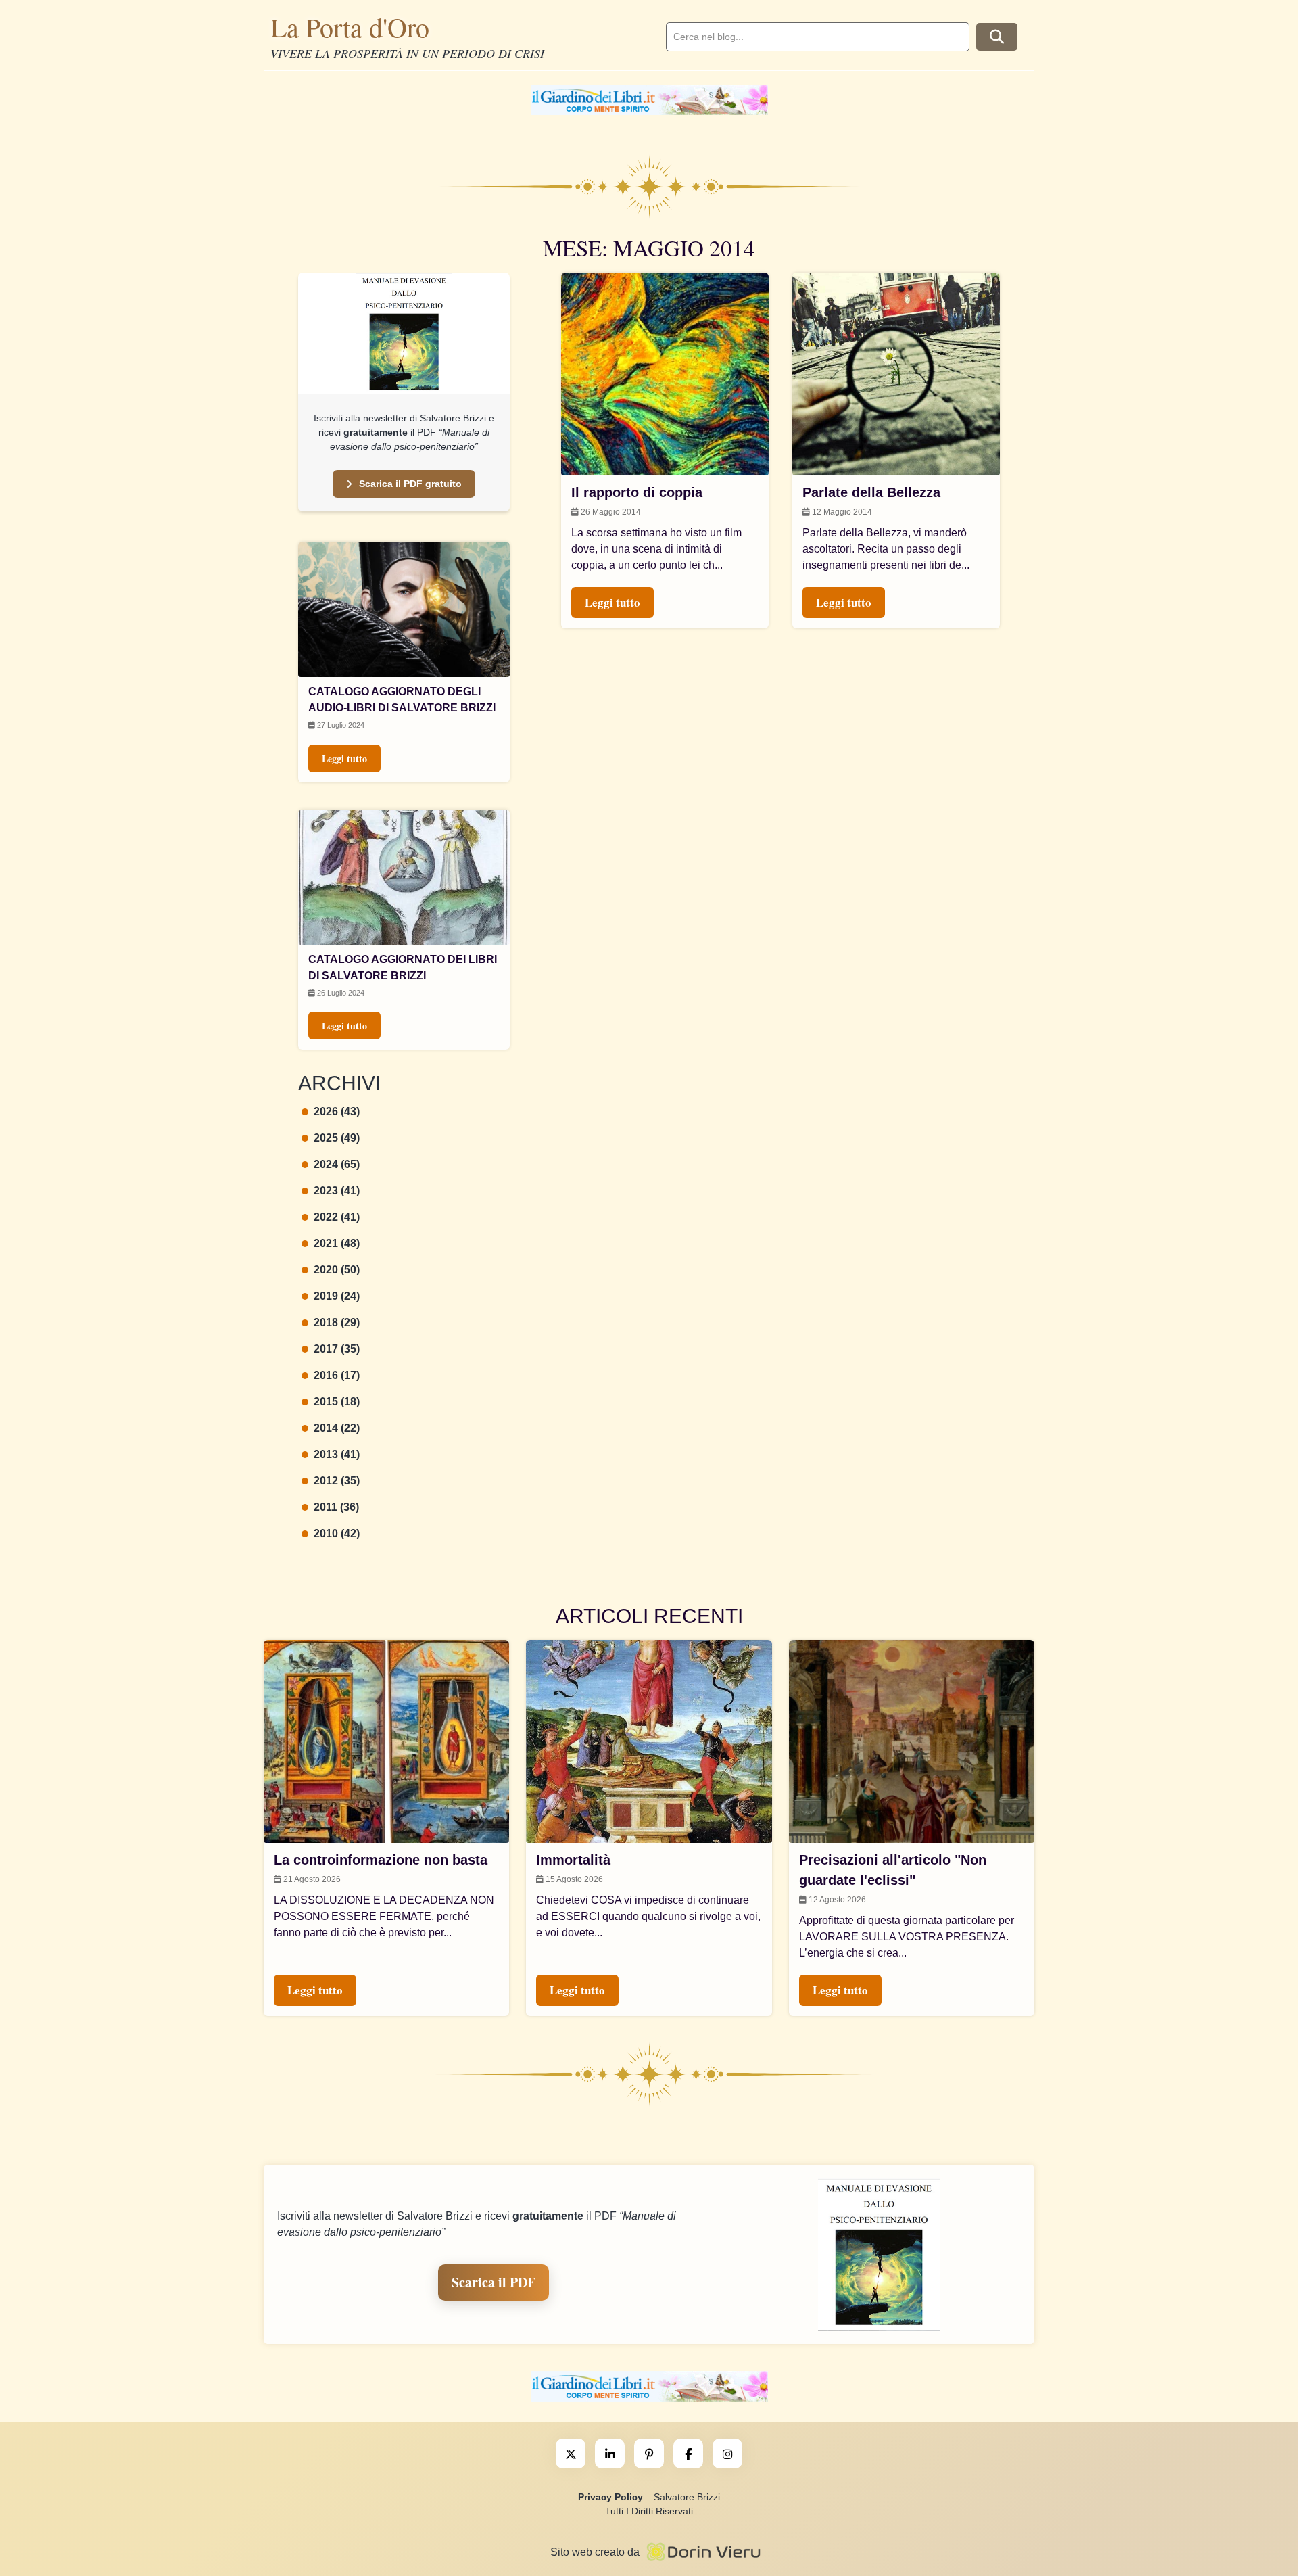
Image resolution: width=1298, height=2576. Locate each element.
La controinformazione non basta (381, 1860)
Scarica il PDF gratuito (410, 484)
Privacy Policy (610, 2497)
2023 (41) (337, 1191)
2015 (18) (337, 1402)
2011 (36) (336, 1507)
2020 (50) (337, 1270)
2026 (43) (337, 1111)
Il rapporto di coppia (637, 492)
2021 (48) (337, 1243)
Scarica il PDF (494, 2282)
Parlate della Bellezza (871, 492)
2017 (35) (337, 1349)
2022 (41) (337, 1217)
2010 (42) (337, 1533)
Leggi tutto (344, 758)
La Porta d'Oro (350, 27)
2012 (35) (337, 1481)
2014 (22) (337, 1428)
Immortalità (573, 1860)
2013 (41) (337, 1454)
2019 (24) (337, 1296)
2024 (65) (337, 1164)
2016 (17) (337, 1375)
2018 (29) (337, 1322)
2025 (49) (337, 1138)
